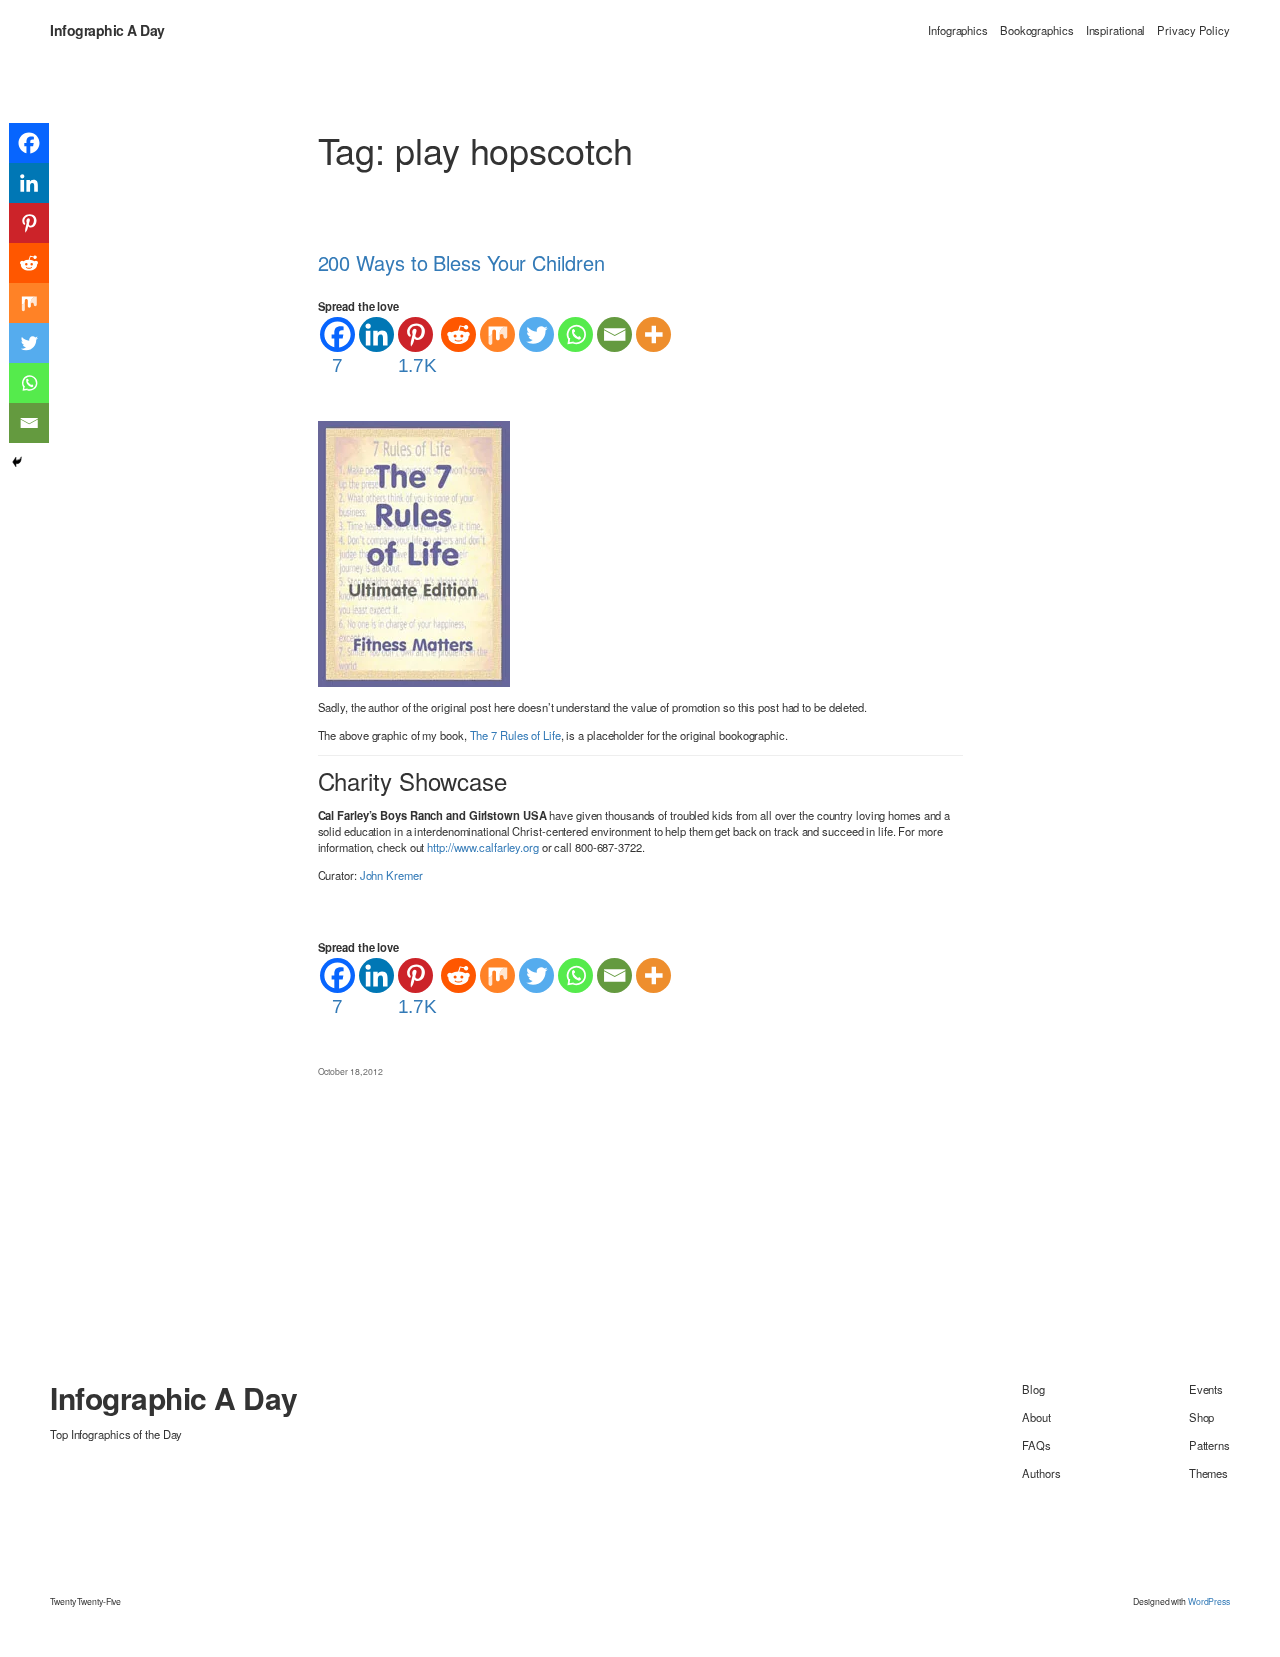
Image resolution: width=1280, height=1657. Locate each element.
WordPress (1209, 1601)
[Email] (614, 334)
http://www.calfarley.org (483, 847)
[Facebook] (29, 143)
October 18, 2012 (350, 1071)
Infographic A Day (107, 30)
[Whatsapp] (575, 334)
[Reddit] (458, 334)
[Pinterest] (29, 223)
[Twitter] (536, 334)
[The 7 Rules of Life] (414, 552)
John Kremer (391, 875)
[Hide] (17, 462)
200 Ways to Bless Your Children (461, 263)
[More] (653, 334)
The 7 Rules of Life (515, 735)
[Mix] (497, 334)
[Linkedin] (376, 334)
